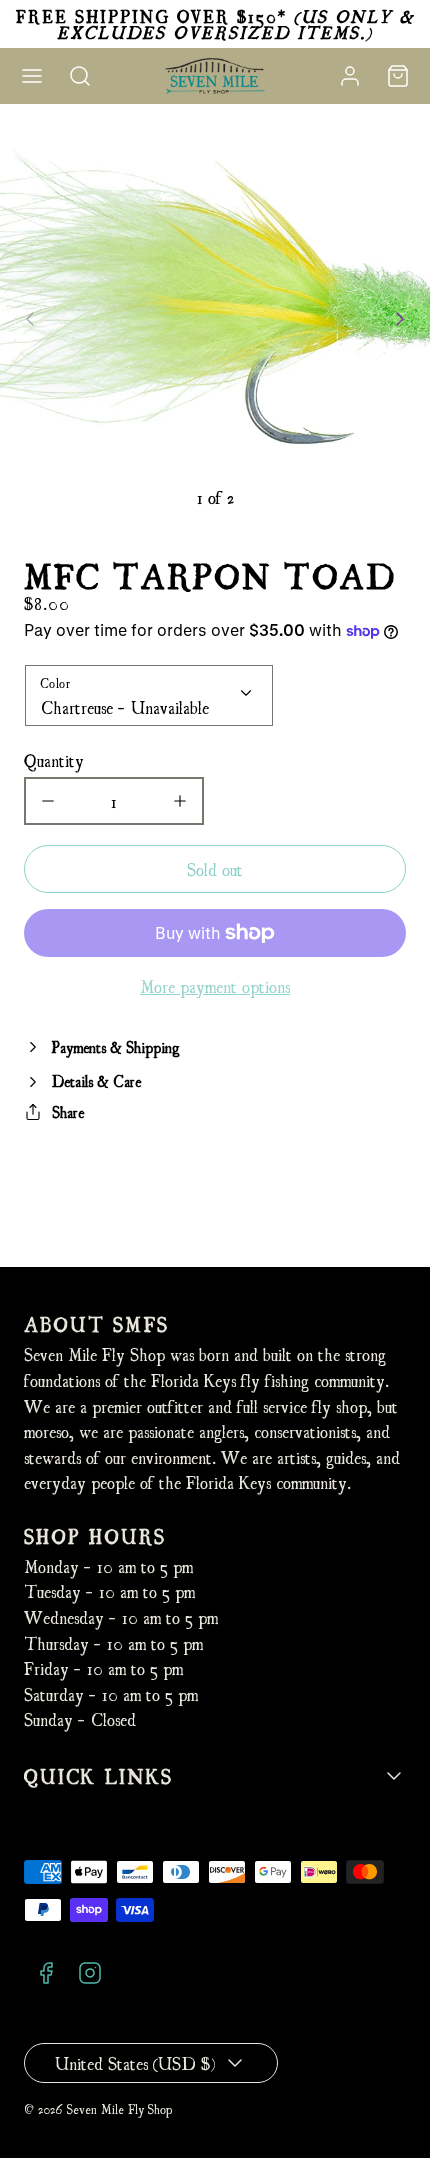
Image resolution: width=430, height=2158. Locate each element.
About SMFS (96, 1323)
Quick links (98, 1775)
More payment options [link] (215, 985)
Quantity (54, 759)
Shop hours (95, 1535)
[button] (32, 76)
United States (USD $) (135, 2062)
